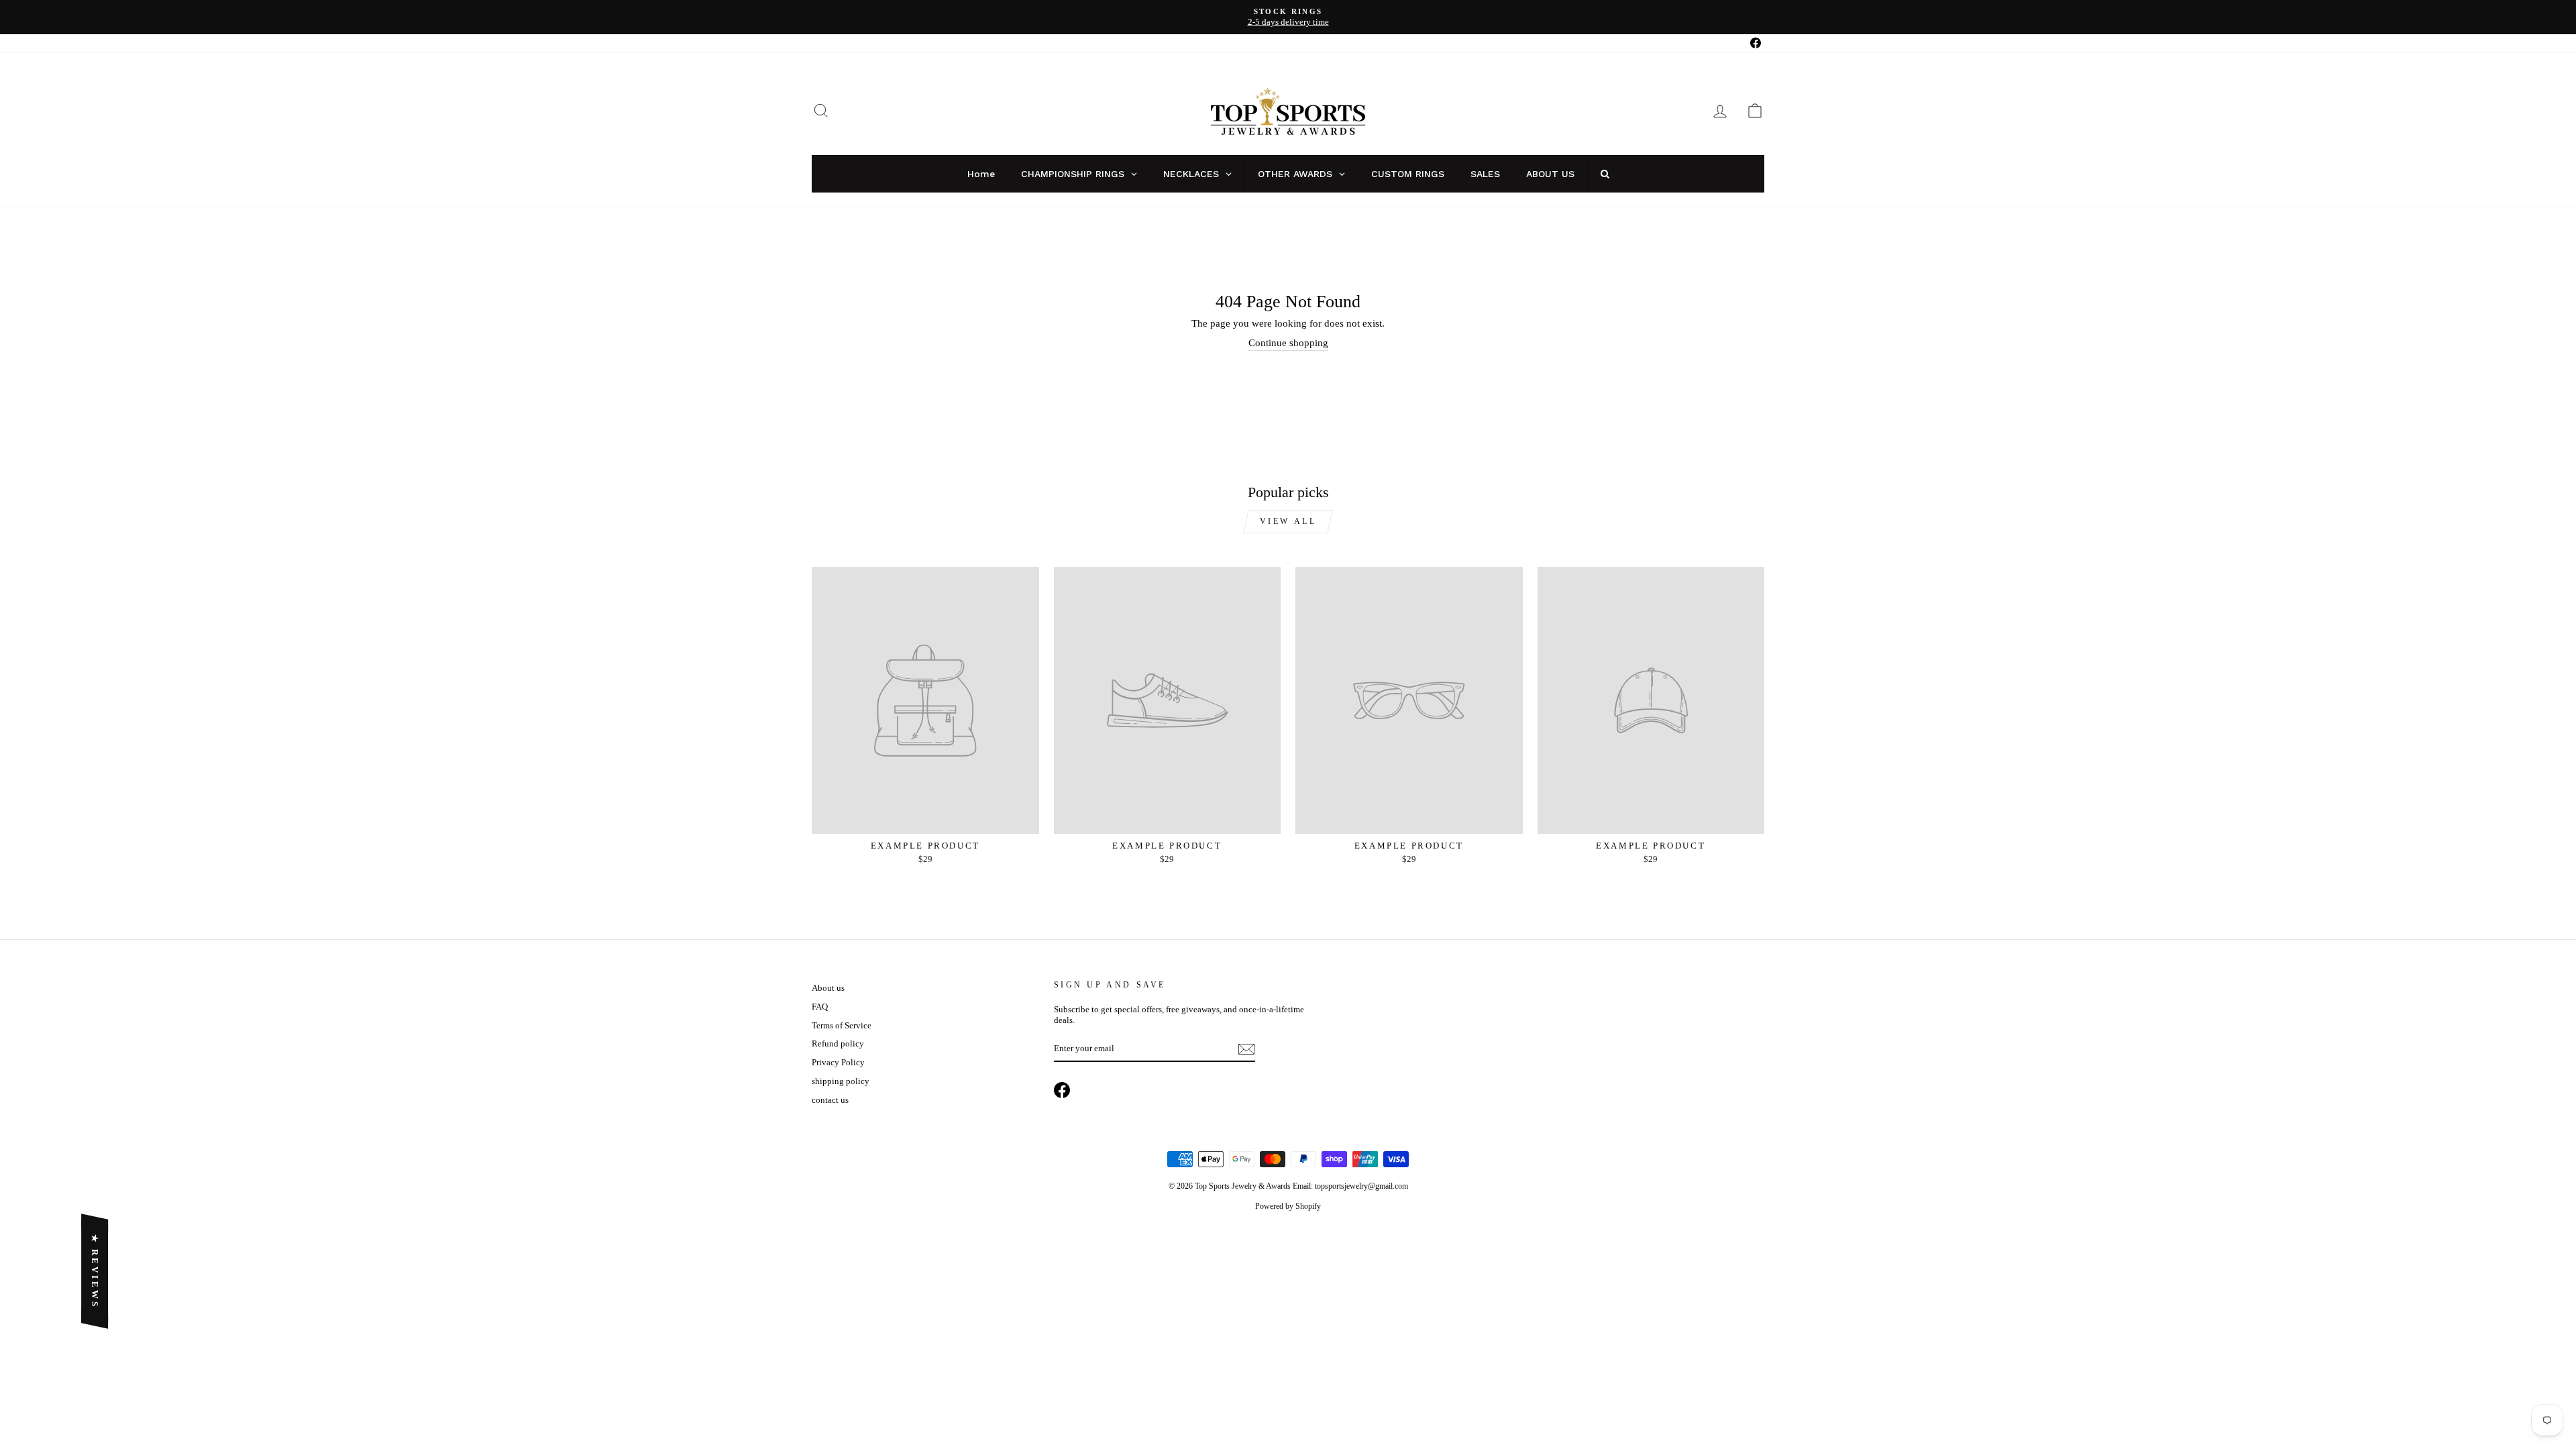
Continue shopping (1288, 343)
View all (1288, 521)
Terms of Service (842, 1026)
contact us (830, 1100)
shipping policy (841, 1081)
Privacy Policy (838, 1063)
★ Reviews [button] (95, 1271)
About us (828, 988)
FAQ (820, 1007)
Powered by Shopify (1288, 1206)
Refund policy (838, 1044)
